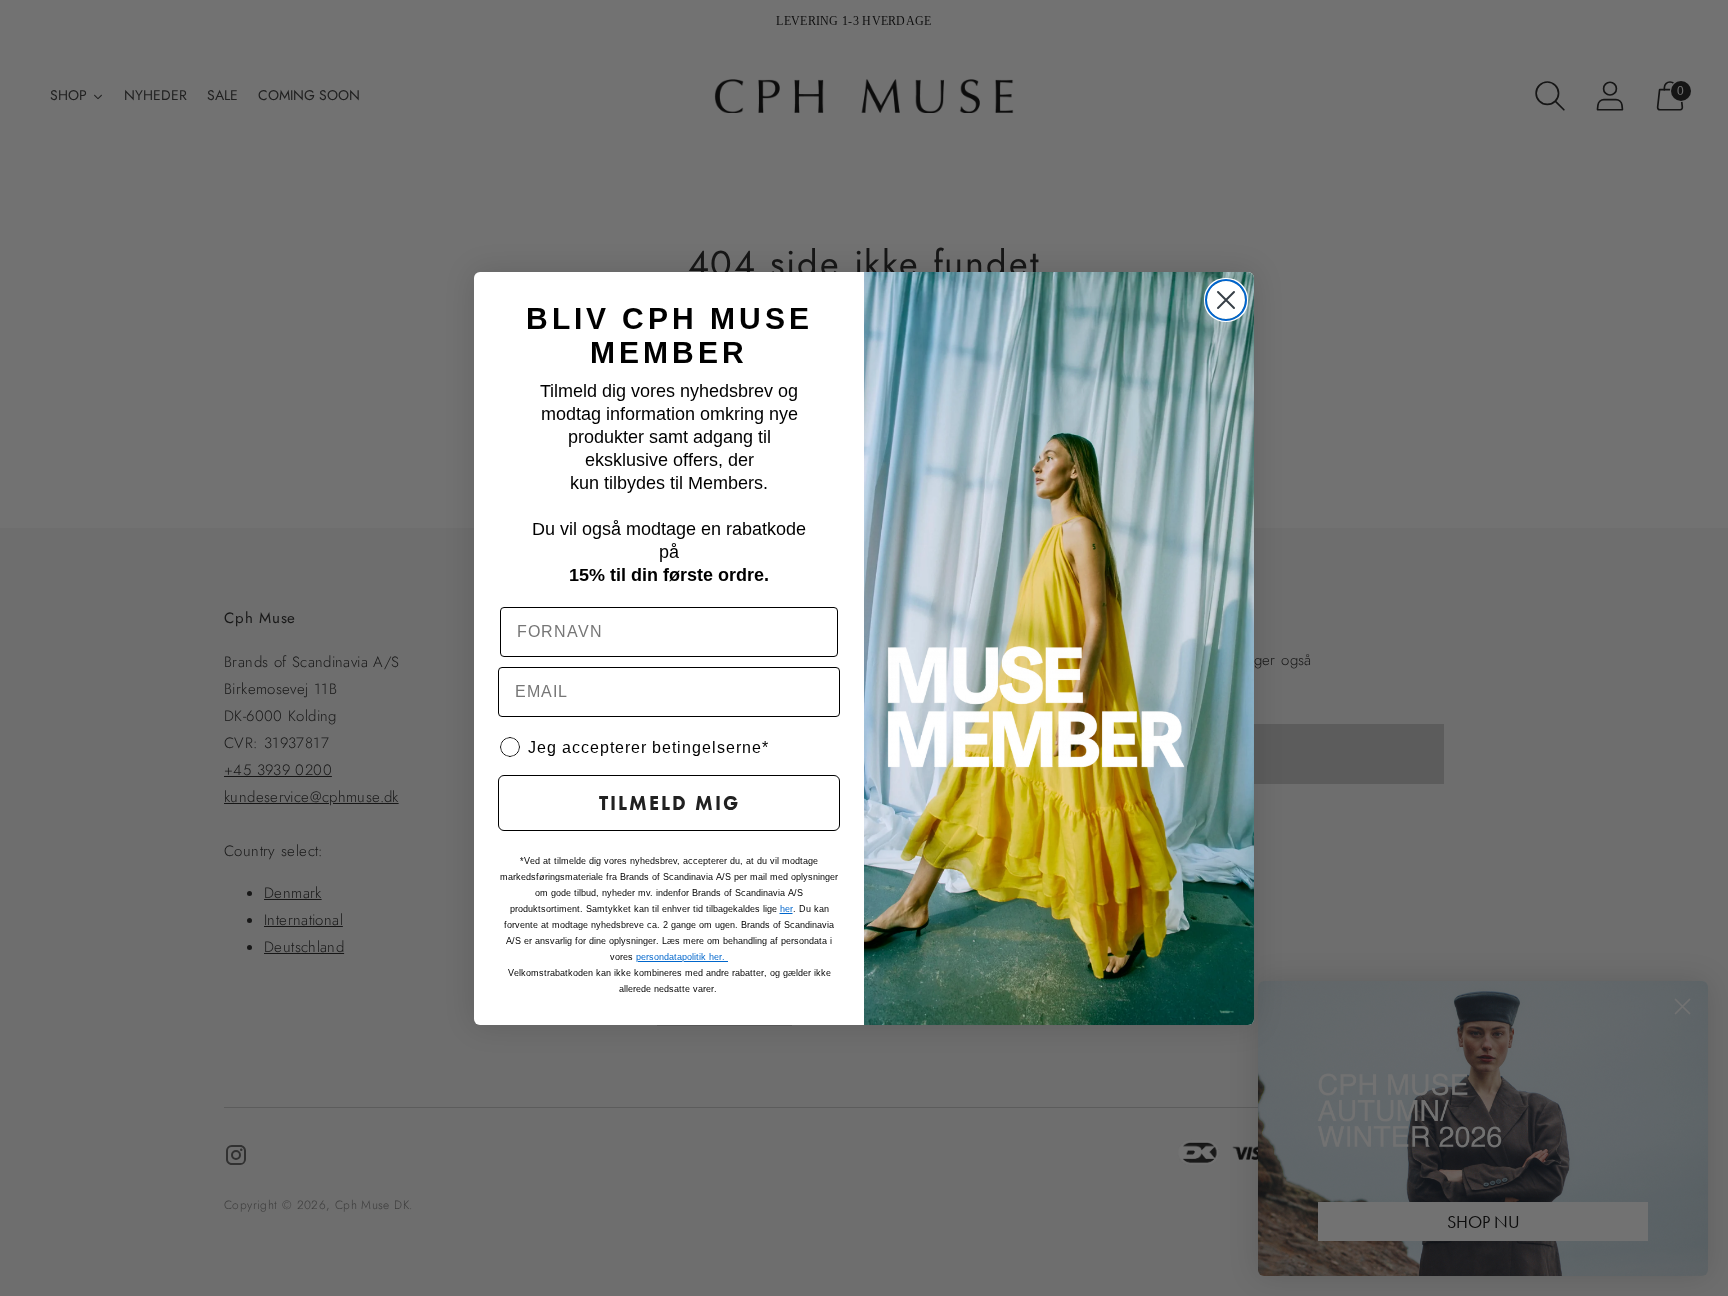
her (786, 909)
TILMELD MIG (669, 803)
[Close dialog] (1226, 300)
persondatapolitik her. (682, 957)
